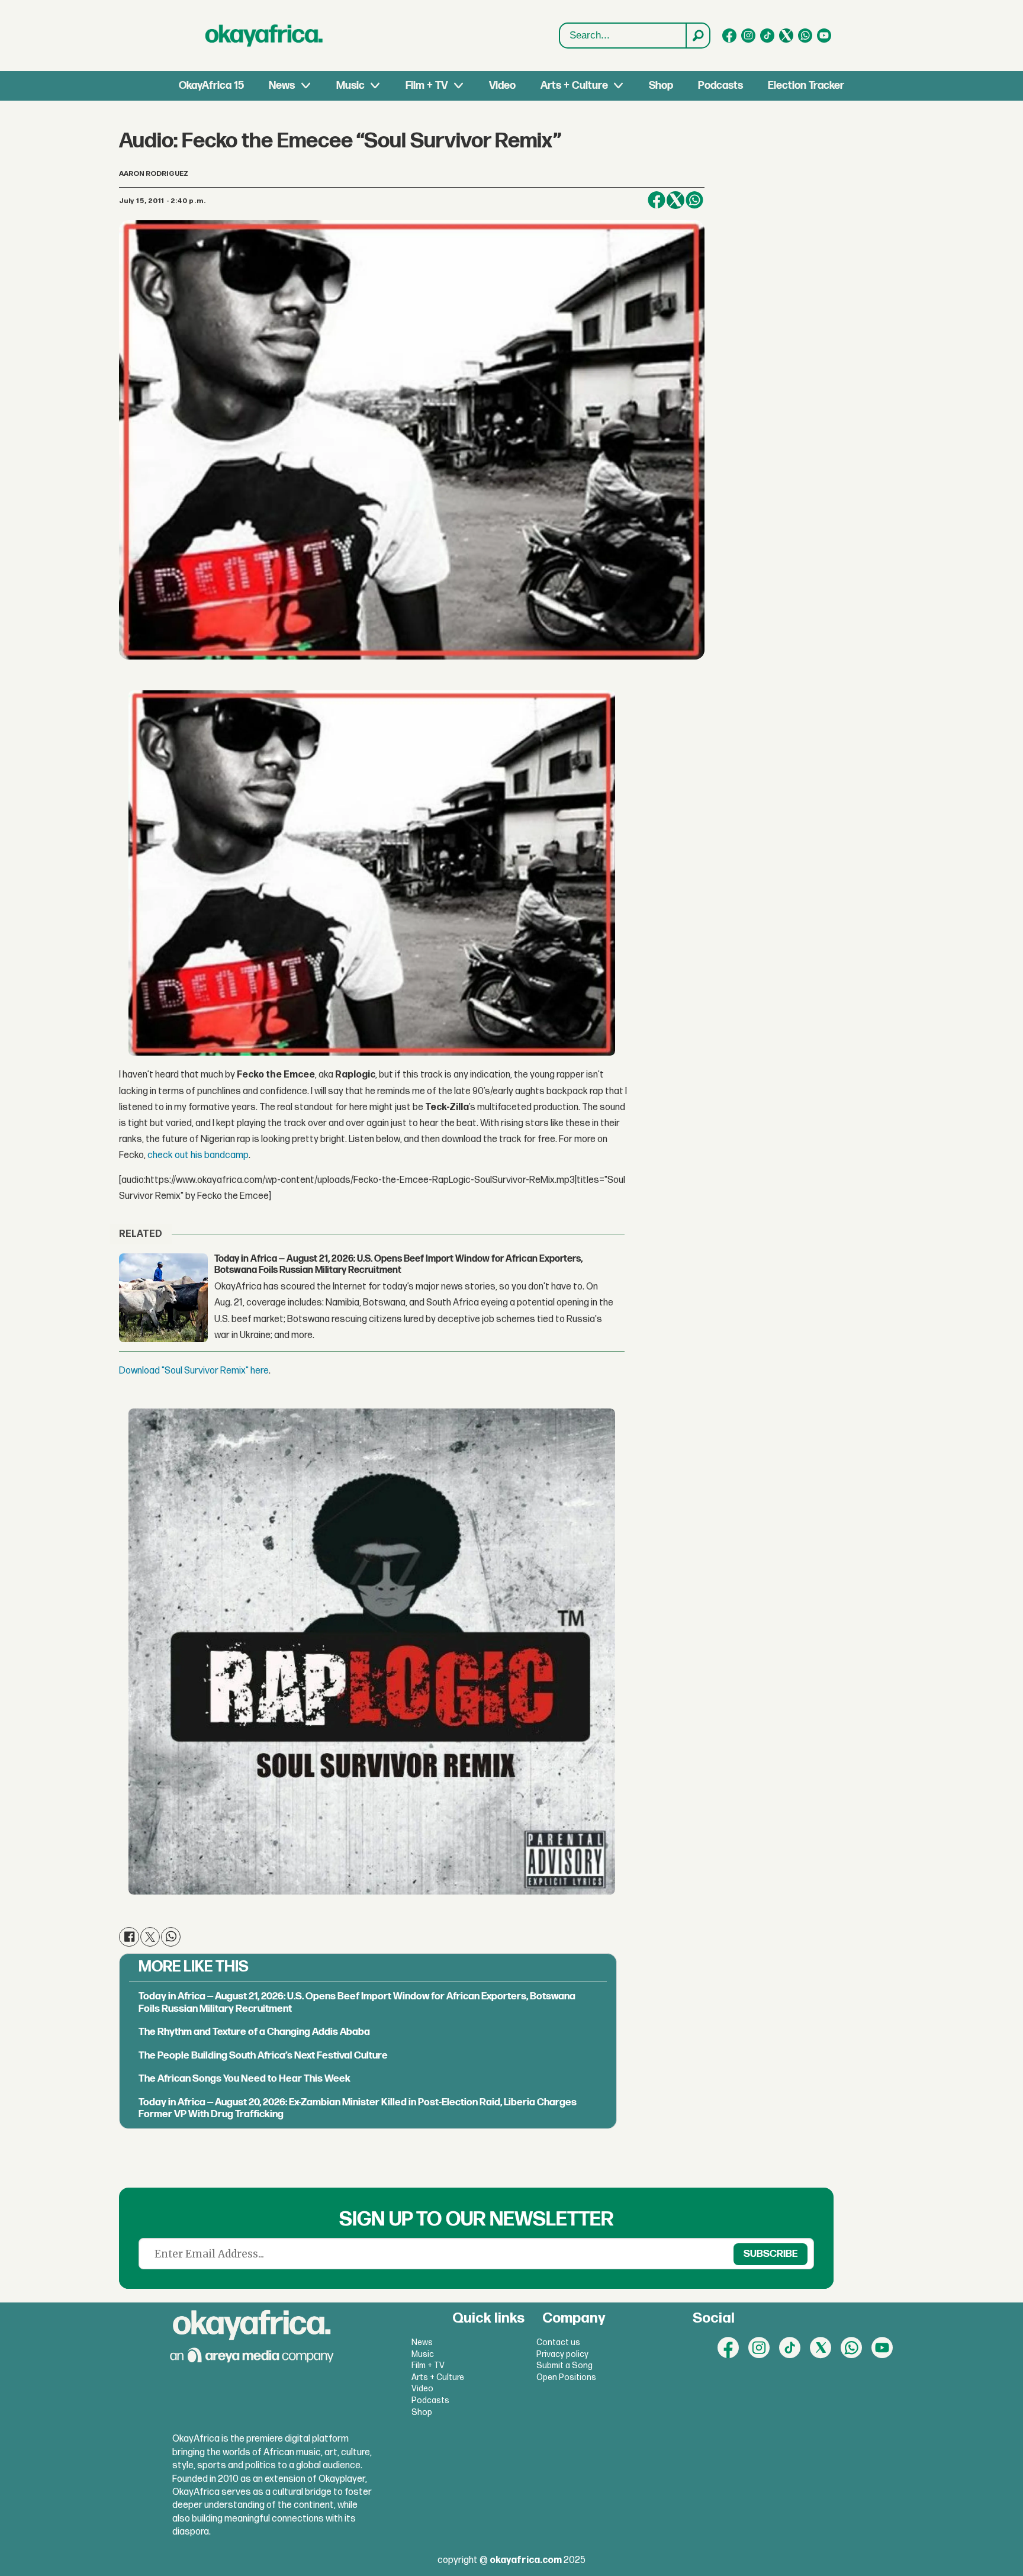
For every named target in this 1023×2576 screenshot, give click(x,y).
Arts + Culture (574, 86)
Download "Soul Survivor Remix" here (194, 1371)
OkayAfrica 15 (211, 86)
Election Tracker (806, 86)
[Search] (697, 36)
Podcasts (720, 86)
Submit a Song (564, 2366)
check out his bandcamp (198, 1155)
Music (350, 86)
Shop (661, 86)
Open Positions (566, 2377)
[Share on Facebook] (657, 200)
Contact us (558, 2342)
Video (502, 86)
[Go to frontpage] (264, 36)
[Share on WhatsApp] (694, 200)
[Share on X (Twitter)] (675, 200)
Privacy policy (562, 2354)
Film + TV (427, 86)
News (282, 86)
